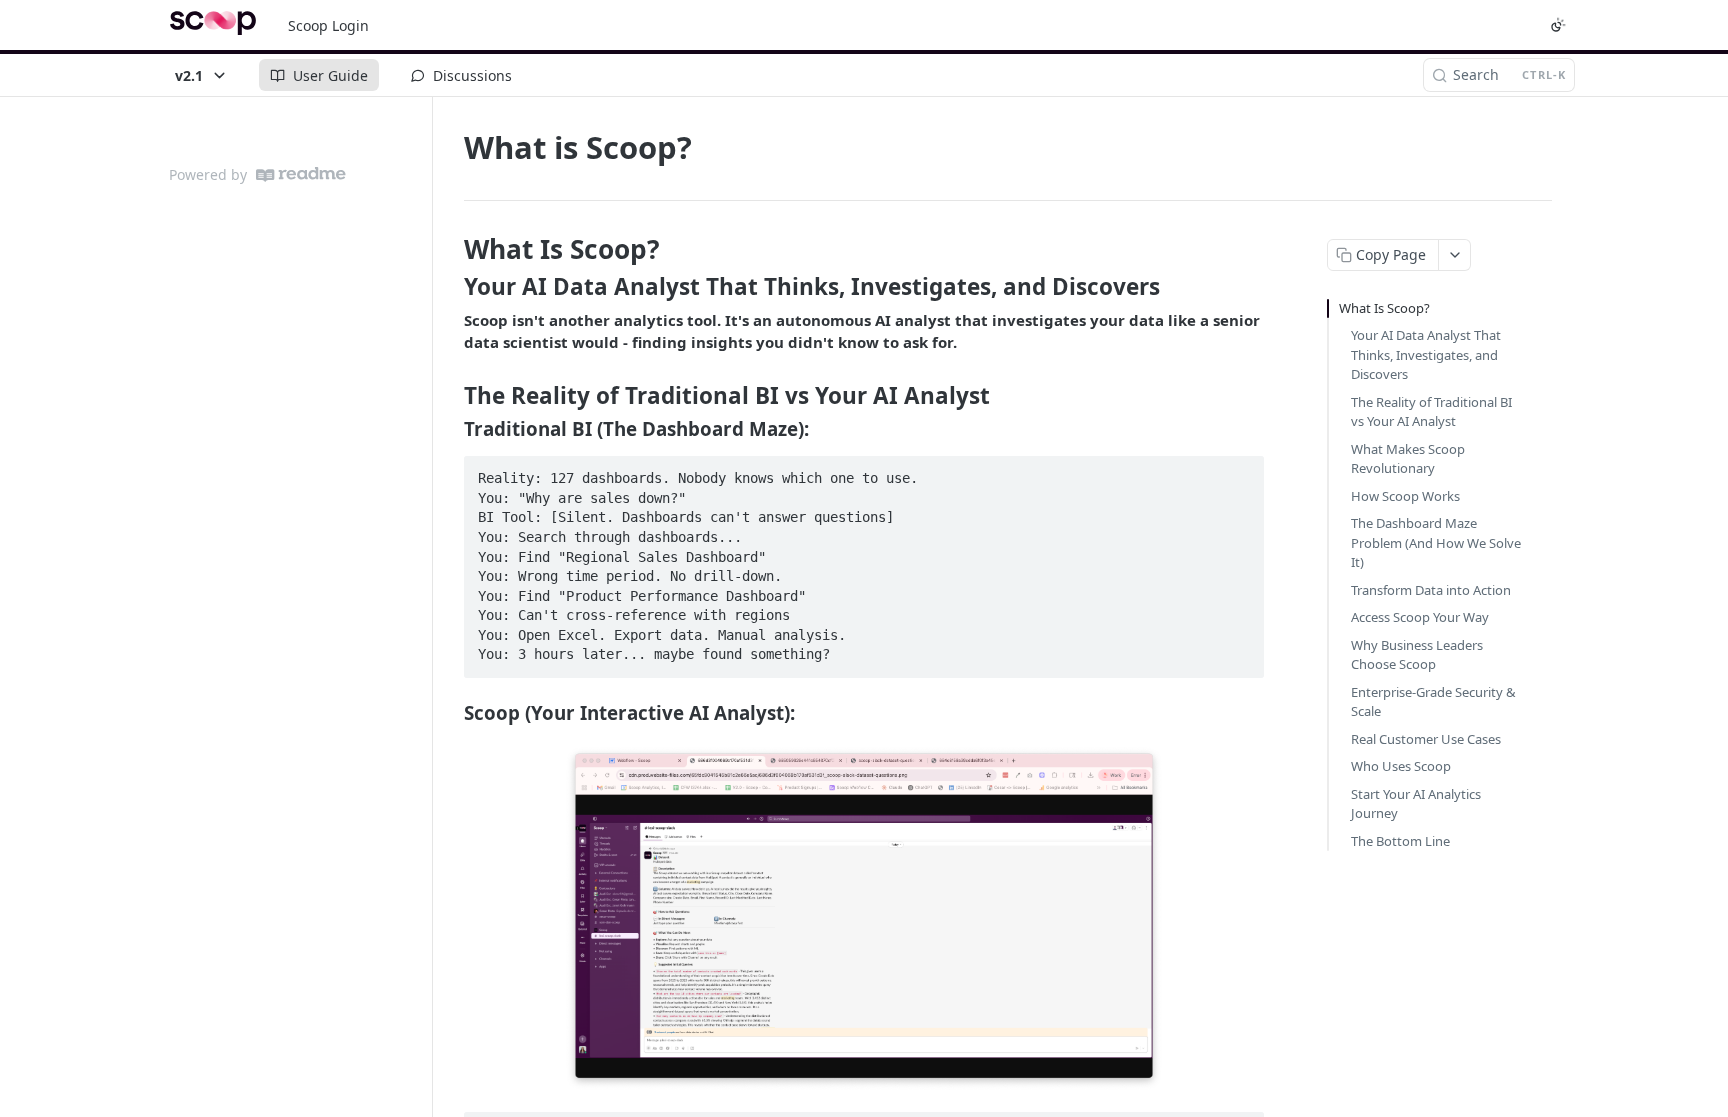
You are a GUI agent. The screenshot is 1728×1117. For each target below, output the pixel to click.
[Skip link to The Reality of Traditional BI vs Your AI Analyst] (450, 396)
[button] (864, 918)
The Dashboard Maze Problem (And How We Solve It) (1436, 542)
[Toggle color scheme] (1558, 25)
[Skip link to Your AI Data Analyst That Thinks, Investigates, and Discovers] (450, 287)
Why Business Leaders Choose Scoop (1417, 655)
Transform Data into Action (1431, 590)
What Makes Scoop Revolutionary (1408, 459)
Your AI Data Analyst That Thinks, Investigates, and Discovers (1426, 354)
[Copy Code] (1240, 473)
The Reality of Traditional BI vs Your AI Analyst (1431, 412)
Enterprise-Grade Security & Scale (1433, 702)
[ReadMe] (301, 174)
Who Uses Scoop (1401, 766)
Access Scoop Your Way (1420, 617)
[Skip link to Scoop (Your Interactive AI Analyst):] (450, 713)
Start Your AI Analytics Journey (1416, 804)
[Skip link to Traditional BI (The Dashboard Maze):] (450, 429)
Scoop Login (328, 25)
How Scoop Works (1405, 496)
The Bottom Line (1400, 841)
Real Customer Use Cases (1426, 739)
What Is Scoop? (1384, 308)
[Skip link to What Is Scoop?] (450, 249)
